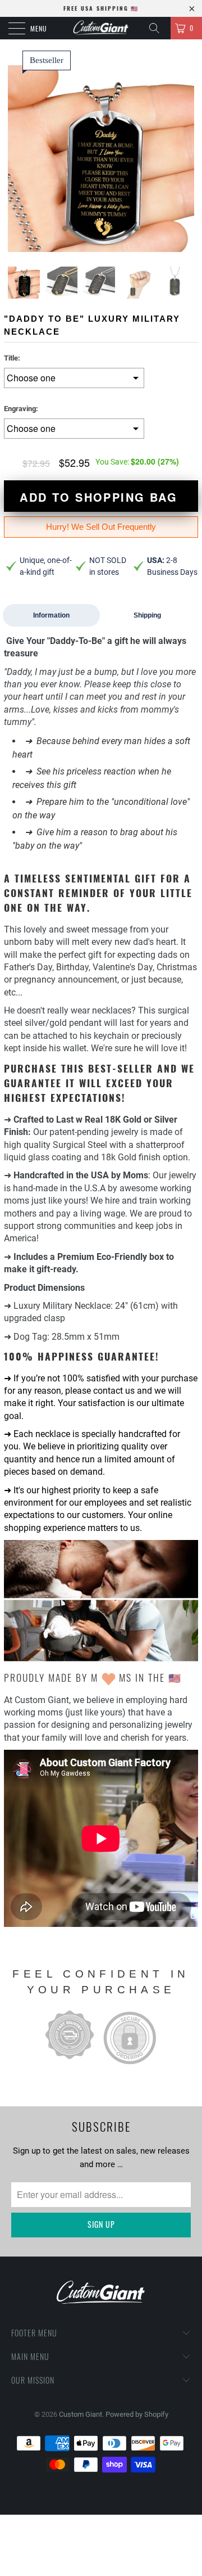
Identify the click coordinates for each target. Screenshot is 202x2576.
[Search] (158, 28)
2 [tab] (76, 229)
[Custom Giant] (101, 28)
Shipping (147, 615)
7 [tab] (126, 229)
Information (51, 615)
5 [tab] (106, 229)
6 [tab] (116, 229)
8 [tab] (136, 229)
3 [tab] (86, 229)
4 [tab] (96, 229)
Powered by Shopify (137, 2414)
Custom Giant (81, 2414)
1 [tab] (66, 229)
